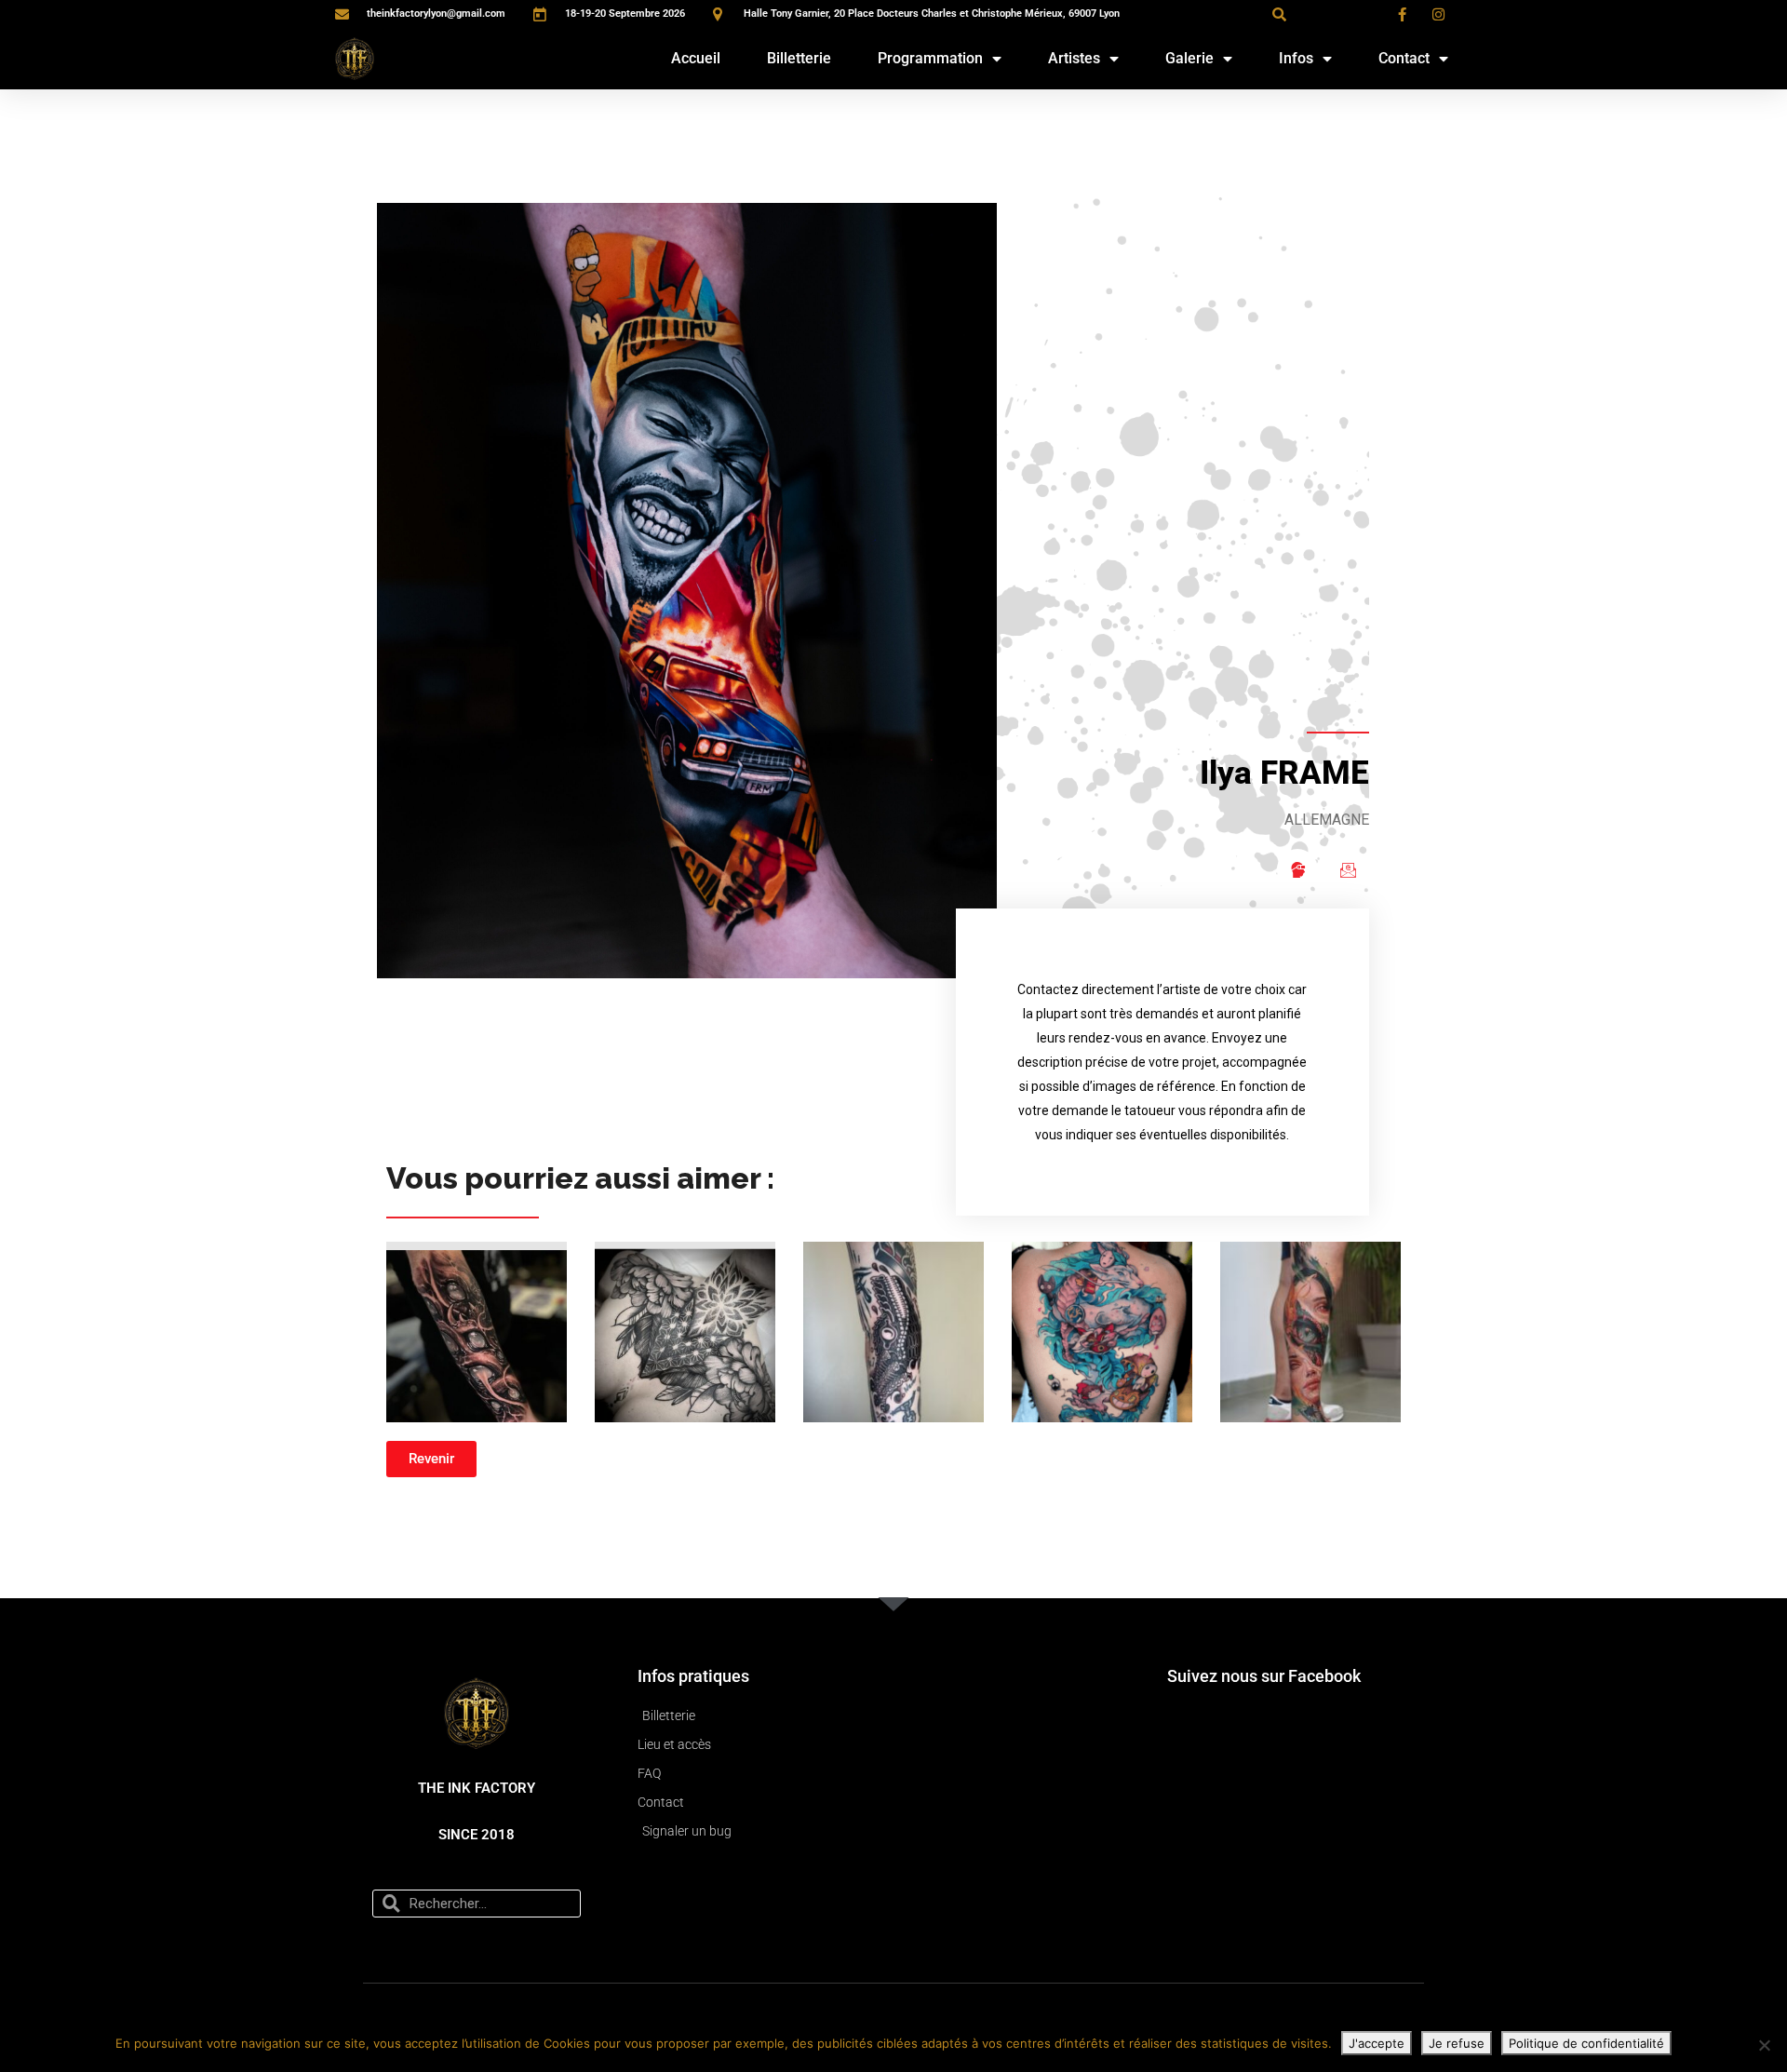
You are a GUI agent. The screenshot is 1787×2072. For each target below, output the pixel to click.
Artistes (1074, 58)
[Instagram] (1297, 869)
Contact (1404, 58)
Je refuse (1457, 2043)
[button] (1279, 14)
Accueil (696, 58)
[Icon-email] (1348, 869)
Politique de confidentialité (1586, 2043)
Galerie (1189, 58)
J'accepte (1377, 2043)
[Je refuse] (1764, 2045)
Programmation (930, 58)
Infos (1296, 58)
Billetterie (799, 58)
